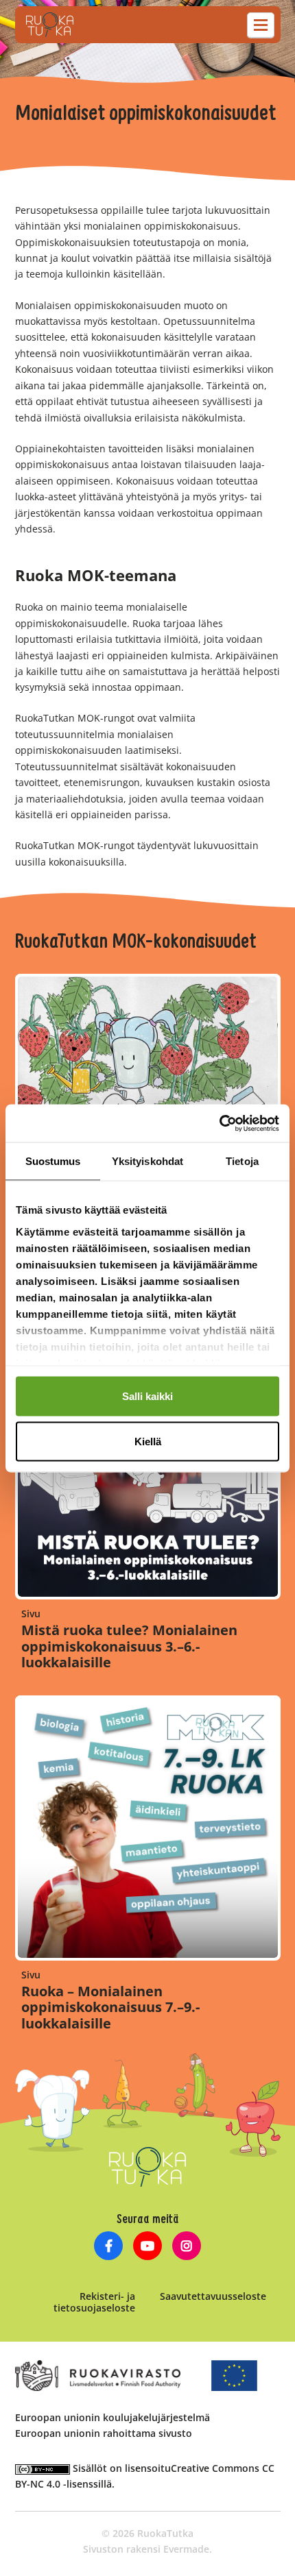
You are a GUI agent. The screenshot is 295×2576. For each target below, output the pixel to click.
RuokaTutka (50, 25)
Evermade (186, 2549)
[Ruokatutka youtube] (148, 2247)
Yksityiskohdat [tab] (147, 1161)
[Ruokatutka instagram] (186, 2247)
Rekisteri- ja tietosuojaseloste (94, 2302)
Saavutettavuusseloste (213, 2296)
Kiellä (148, 1441)
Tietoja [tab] (242, 1161)
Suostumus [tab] (53, 1161)
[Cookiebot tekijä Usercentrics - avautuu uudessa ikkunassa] (219, 1123)
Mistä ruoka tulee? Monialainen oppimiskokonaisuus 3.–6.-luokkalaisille (129, 1646)
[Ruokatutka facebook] (109, 2247)
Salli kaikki (147, 1396)
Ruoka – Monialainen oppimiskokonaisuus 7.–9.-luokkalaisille (110, 2008)
